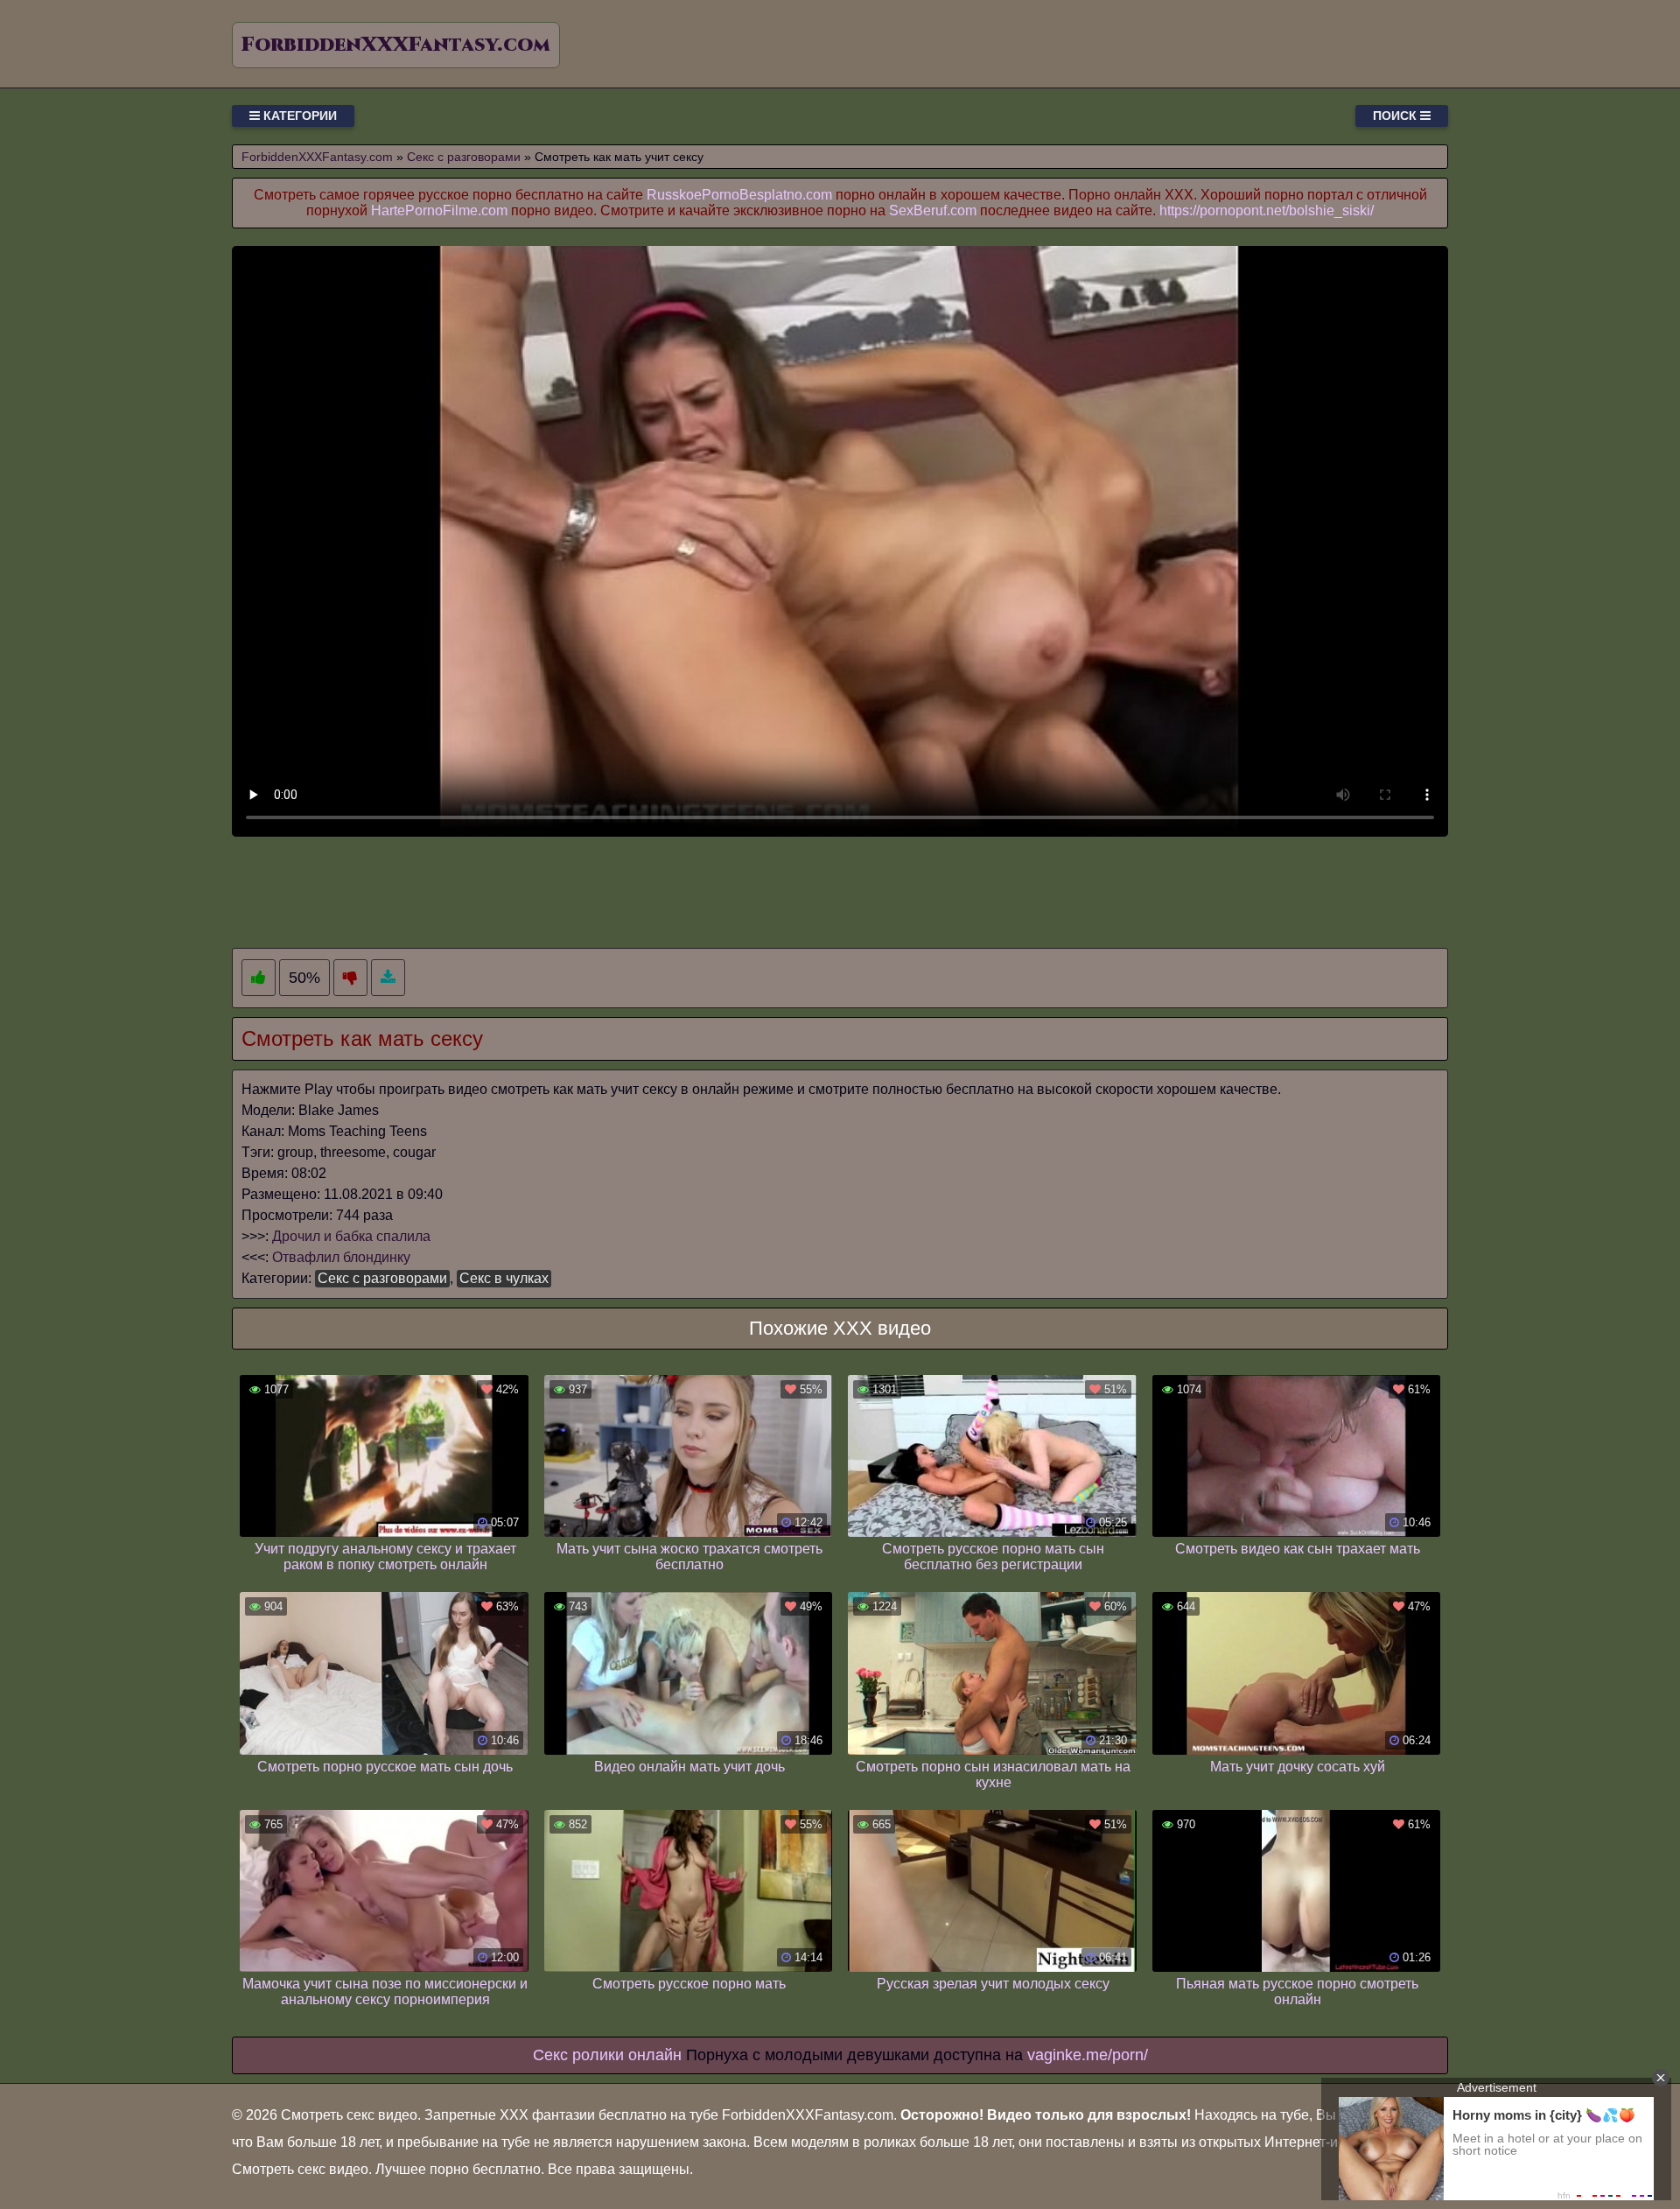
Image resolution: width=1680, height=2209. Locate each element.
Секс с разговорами (382, 1278)
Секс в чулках (504, 1278)
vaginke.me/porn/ (1088, 2055)
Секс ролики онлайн (607, 2055)
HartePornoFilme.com (439, 210)
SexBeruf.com (933, 210)
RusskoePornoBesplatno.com (739, 195)
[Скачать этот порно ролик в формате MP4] (388, 978)
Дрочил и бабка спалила (351, 1236)
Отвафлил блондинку (341, 1257)
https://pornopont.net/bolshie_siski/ (1267, 210)
